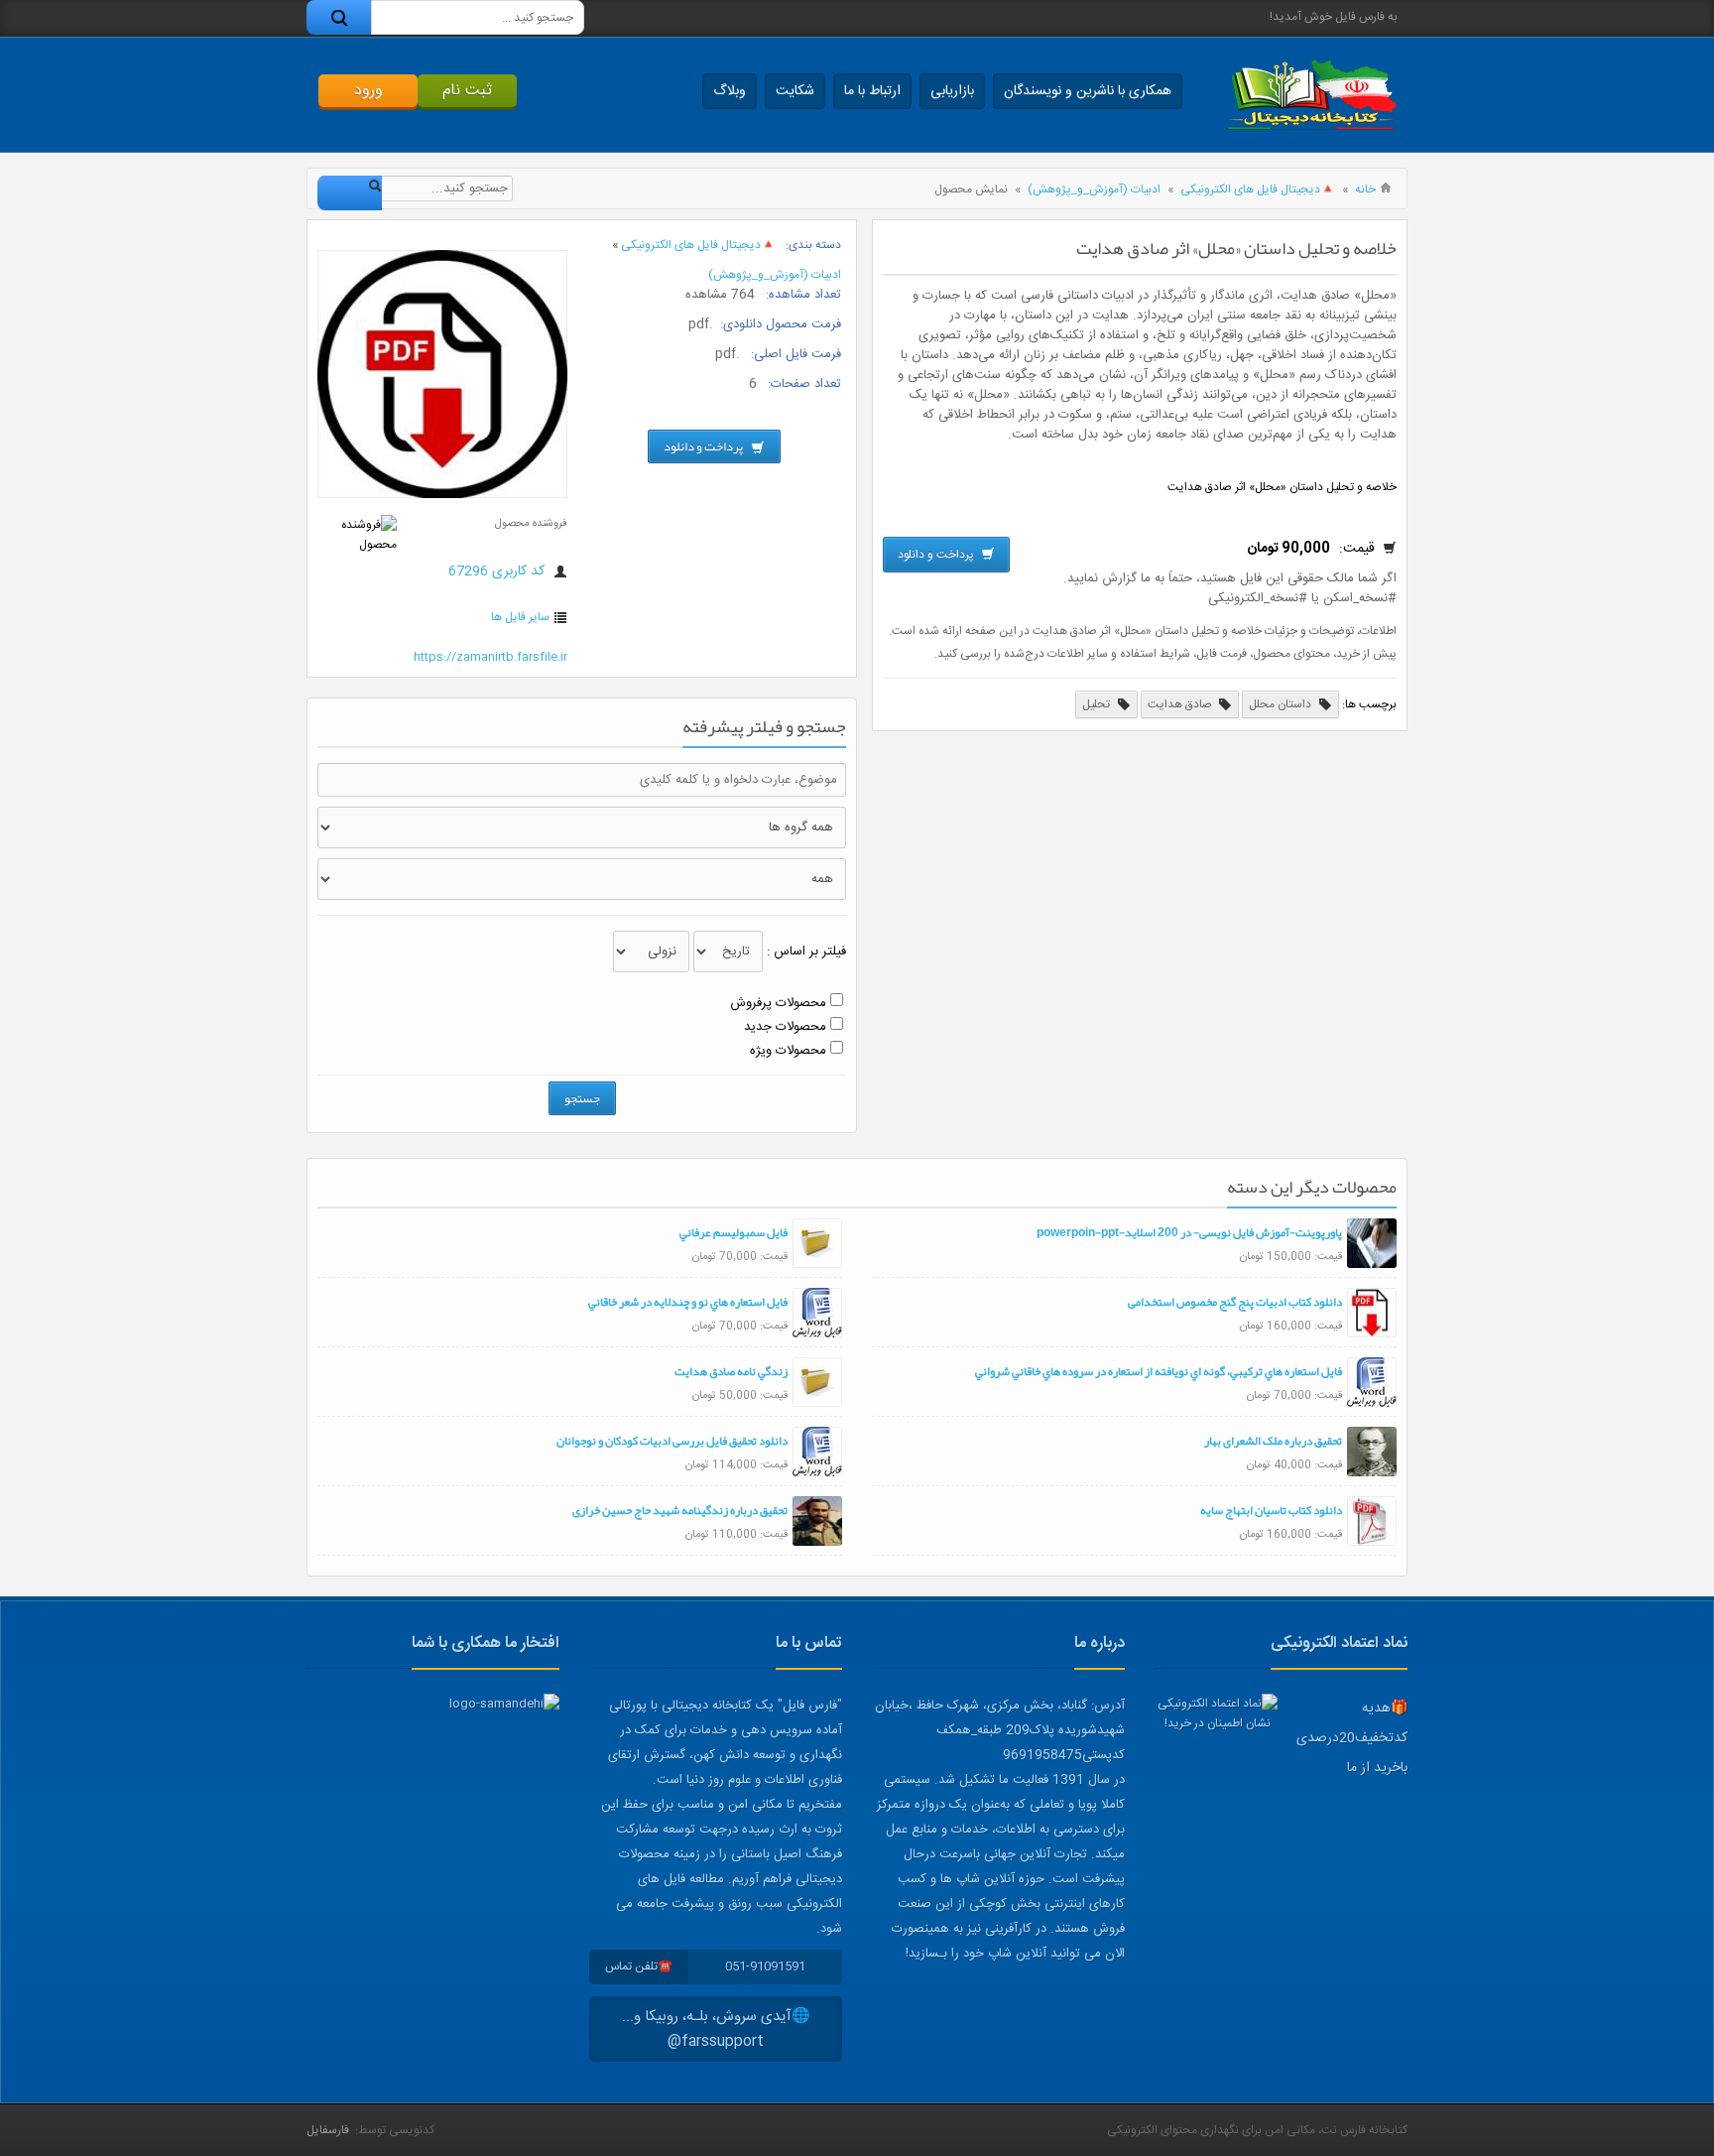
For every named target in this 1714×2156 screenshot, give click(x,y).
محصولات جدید (785, 1027)
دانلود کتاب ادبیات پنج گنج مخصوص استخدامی (1235, 1302)
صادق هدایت (1181, 704)
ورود (368, 91)
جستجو (582, 1098)
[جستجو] (339, 17)
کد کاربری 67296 (498, 571)
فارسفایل (328, 2130)
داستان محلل (1282, 704)
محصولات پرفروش (778, 1003)
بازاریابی (952, 91)
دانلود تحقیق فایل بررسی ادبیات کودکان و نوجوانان (672, 1441)
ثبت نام (467, 91)
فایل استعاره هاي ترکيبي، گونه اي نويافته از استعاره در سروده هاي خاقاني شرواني (1159, 1371)
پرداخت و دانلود (937, 555)
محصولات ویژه (788, 1051)
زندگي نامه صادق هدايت (731, 1371)
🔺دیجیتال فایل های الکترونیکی (1258, 190)
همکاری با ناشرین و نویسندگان (1088, 91)
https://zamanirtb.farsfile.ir (490, 657)
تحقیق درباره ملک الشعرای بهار (1273, 1441)
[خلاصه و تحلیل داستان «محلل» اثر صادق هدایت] (442, 495)
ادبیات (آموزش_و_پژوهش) (1094, 190)
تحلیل (1098, 704)
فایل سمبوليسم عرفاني (734, 1232)
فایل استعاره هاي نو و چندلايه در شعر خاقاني (688, 1302)
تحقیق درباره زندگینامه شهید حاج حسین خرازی (680, 1510)
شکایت (795, 91)
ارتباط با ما (872, 91)
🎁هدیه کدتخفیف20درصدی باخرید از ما (1352, 1738)
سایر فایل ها (520, 617)
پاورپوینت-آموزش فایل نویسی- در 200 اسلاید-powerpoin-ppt (1189, 1232)
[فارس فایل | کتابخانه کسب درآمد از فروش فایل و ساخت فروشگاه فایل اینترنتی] (1311, 95)
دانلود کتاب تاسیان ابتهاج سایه (1271, 1510)
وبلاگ (730, 91)
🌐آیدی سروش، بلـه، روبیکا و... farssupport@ (716, 2029)
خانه (1365, 190)
